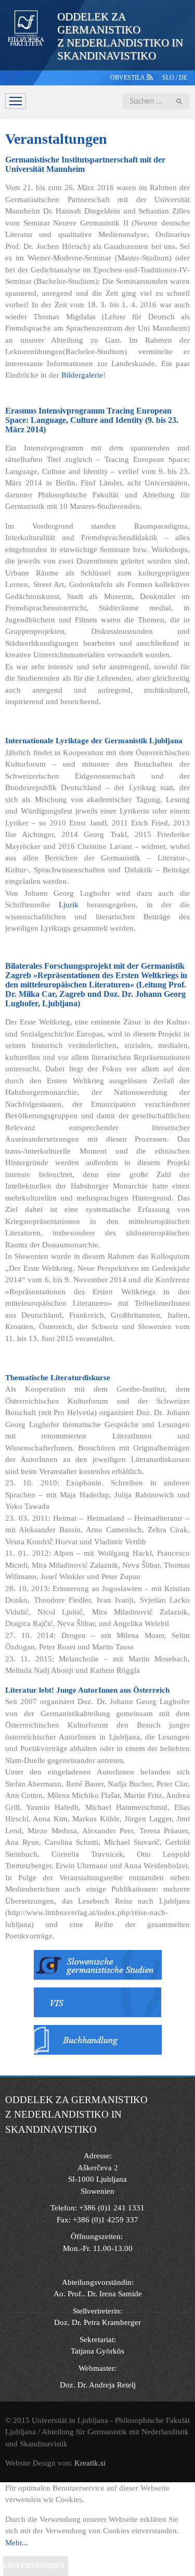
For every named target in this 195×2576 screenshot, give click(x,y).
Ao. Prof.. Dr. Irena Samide (98, 2294)
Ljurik (69, 905)
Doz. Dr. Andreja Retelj (98, 2385)
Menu (16, 101)
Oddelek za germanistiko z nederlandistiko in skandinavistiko (120, 36)
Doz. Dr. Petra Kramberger (97, 2322)
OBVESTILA (128, 78)
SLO (169, 78)
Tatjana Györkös (97, 2351)
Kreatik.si (90, 2463)
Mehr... (17, 2543)
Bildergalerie (82, 375)
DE (183, 78)
